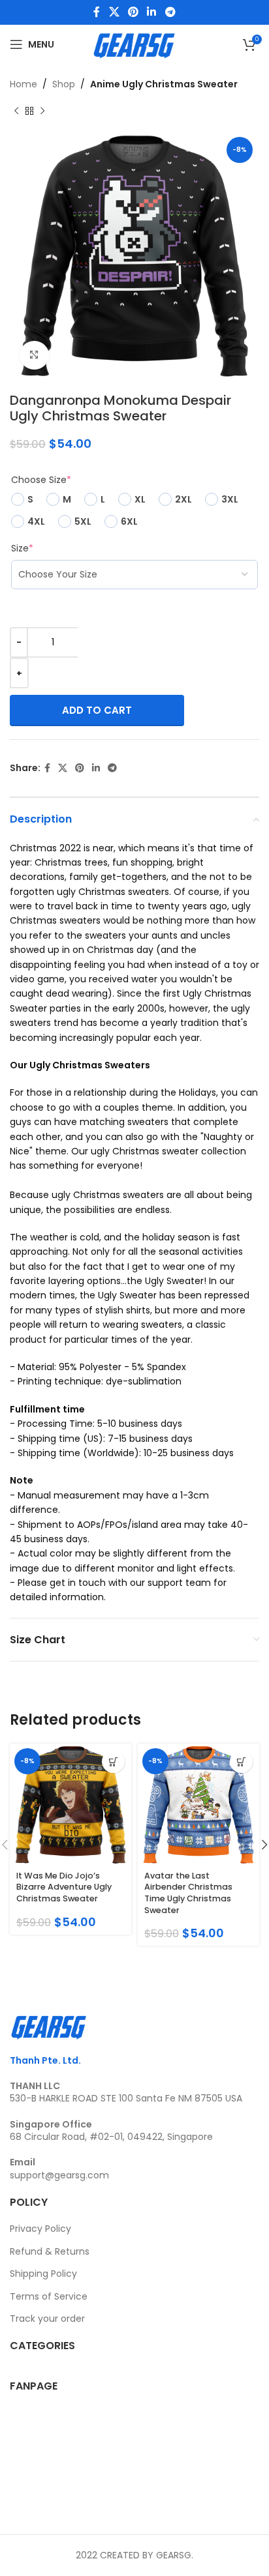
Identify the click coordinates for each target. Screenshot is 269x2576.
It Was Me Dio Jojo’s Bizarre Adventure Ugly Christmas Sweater (64, 1887)
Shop (64, 84)
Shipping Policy (43, 2274)
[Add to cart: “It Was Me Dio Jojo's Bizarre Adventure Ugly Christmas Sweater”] (113, 1762)
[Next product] (42, 111)
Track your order (47, 2319)
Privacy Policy (40, 2229)
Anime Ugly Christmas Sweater (164, 84)
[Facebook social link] (97, 12)
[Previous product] (16, 111)
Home (24, 84)
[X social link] (114, 12)
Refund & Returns (50, 2251)
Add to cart (97, 710)
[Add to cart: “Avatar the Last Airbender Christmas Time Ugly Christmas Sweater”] (241, 1762)
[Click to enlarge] (34, 356)
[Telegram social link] (170, 12)
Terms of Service (49, 2296)
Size (22, 548)
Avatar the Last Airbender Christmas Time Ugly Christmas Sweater (188, 1893)
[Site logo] (134, 44)
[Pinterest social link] (133, 12)
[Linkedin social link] (152, 12)
